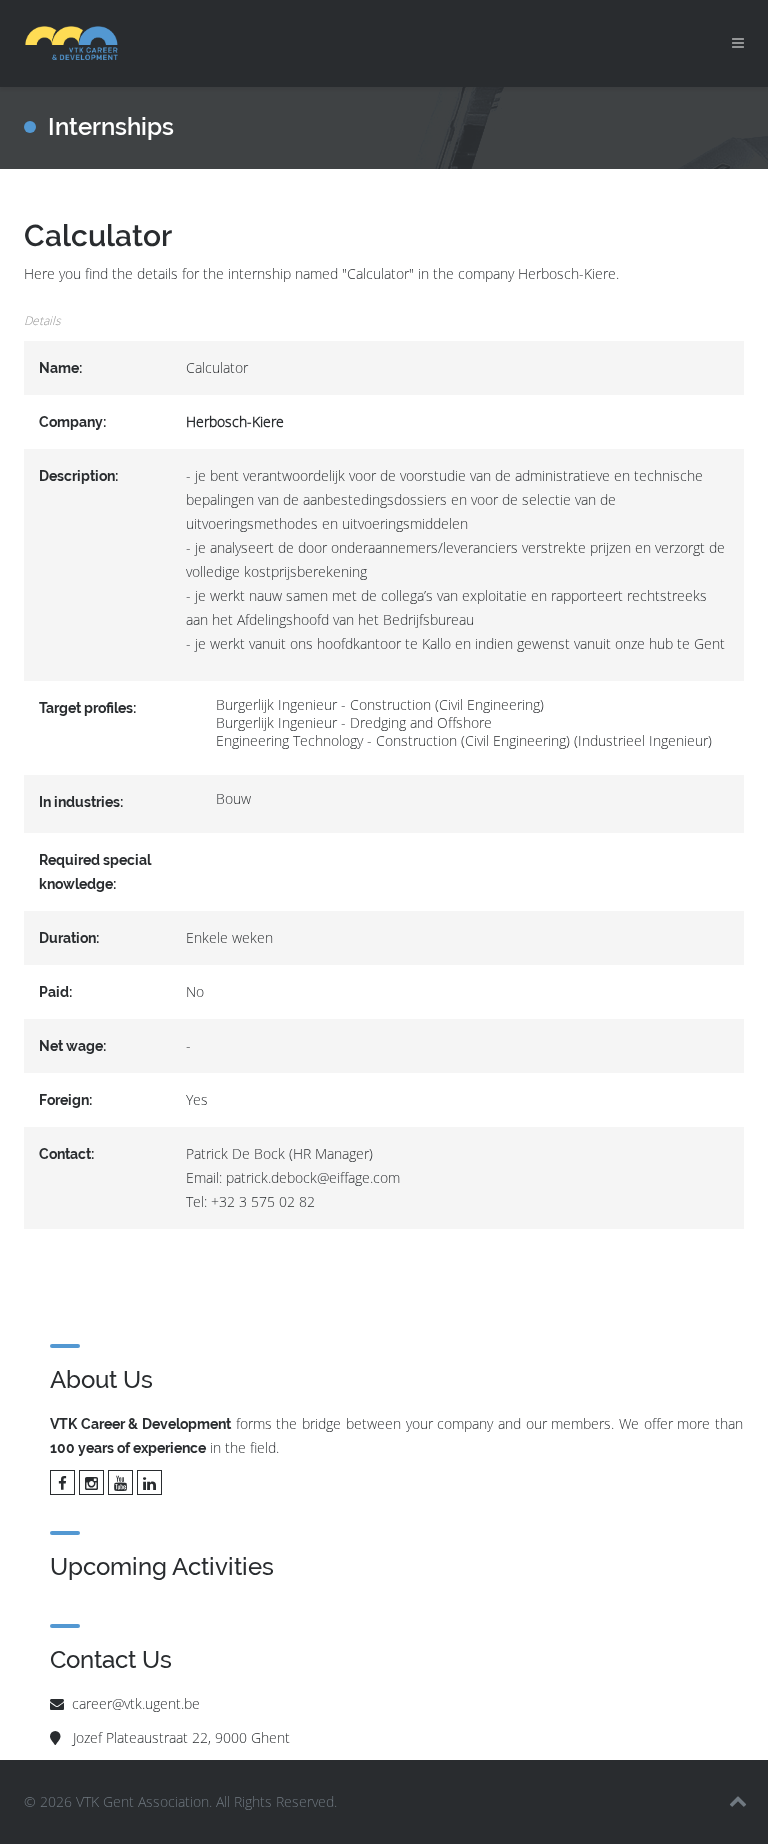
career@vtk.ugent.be (136, 1703)
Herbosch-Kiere (235, 421)
